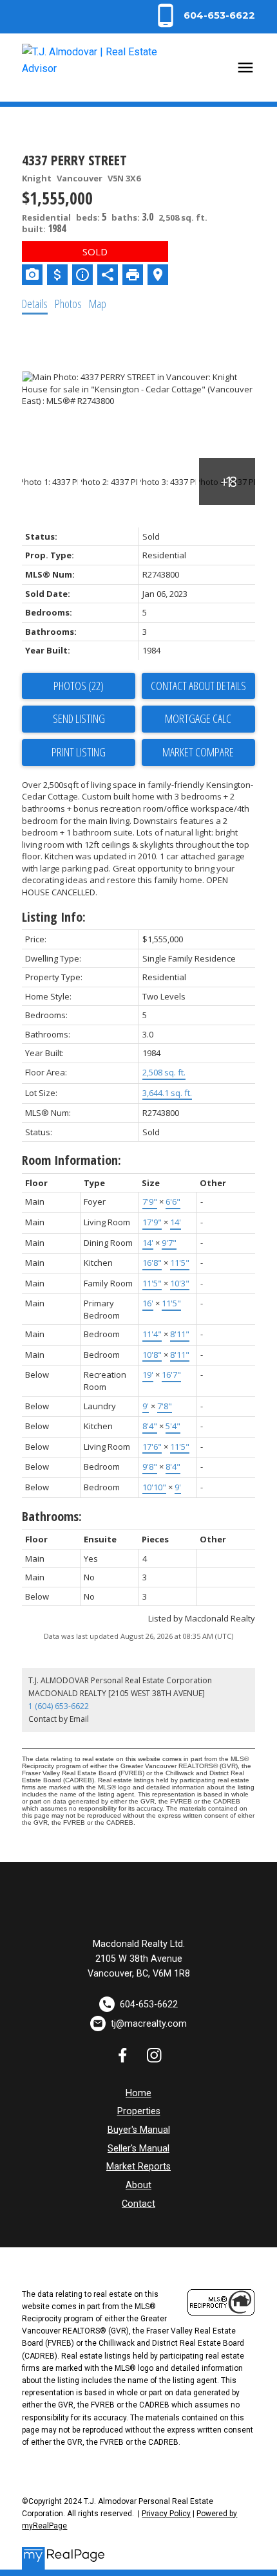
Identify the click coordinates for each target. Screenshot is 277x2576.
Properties (139, 2111)
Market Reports (138, 2167)
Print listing (79, 752)
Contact (138, 2204)
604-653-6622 (219, 15)
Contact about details (198, 686)
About (138, 2185)
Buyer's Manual (139, 2130)
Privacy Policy (166, 2514)
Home (138, 2093)
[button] (204, 15)
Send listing (79, 718)
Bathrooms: (52, 1516)
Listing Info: (54, 917)
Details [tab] (35, 304)
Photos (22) (79, 686)
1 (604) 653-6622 (59, 1706)
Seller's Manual (138, 2149)
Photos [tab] (68, 304)
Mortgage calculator (198, 719)
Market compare (198, 752)
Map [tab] (98, 304)
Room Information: (72, 1160)
